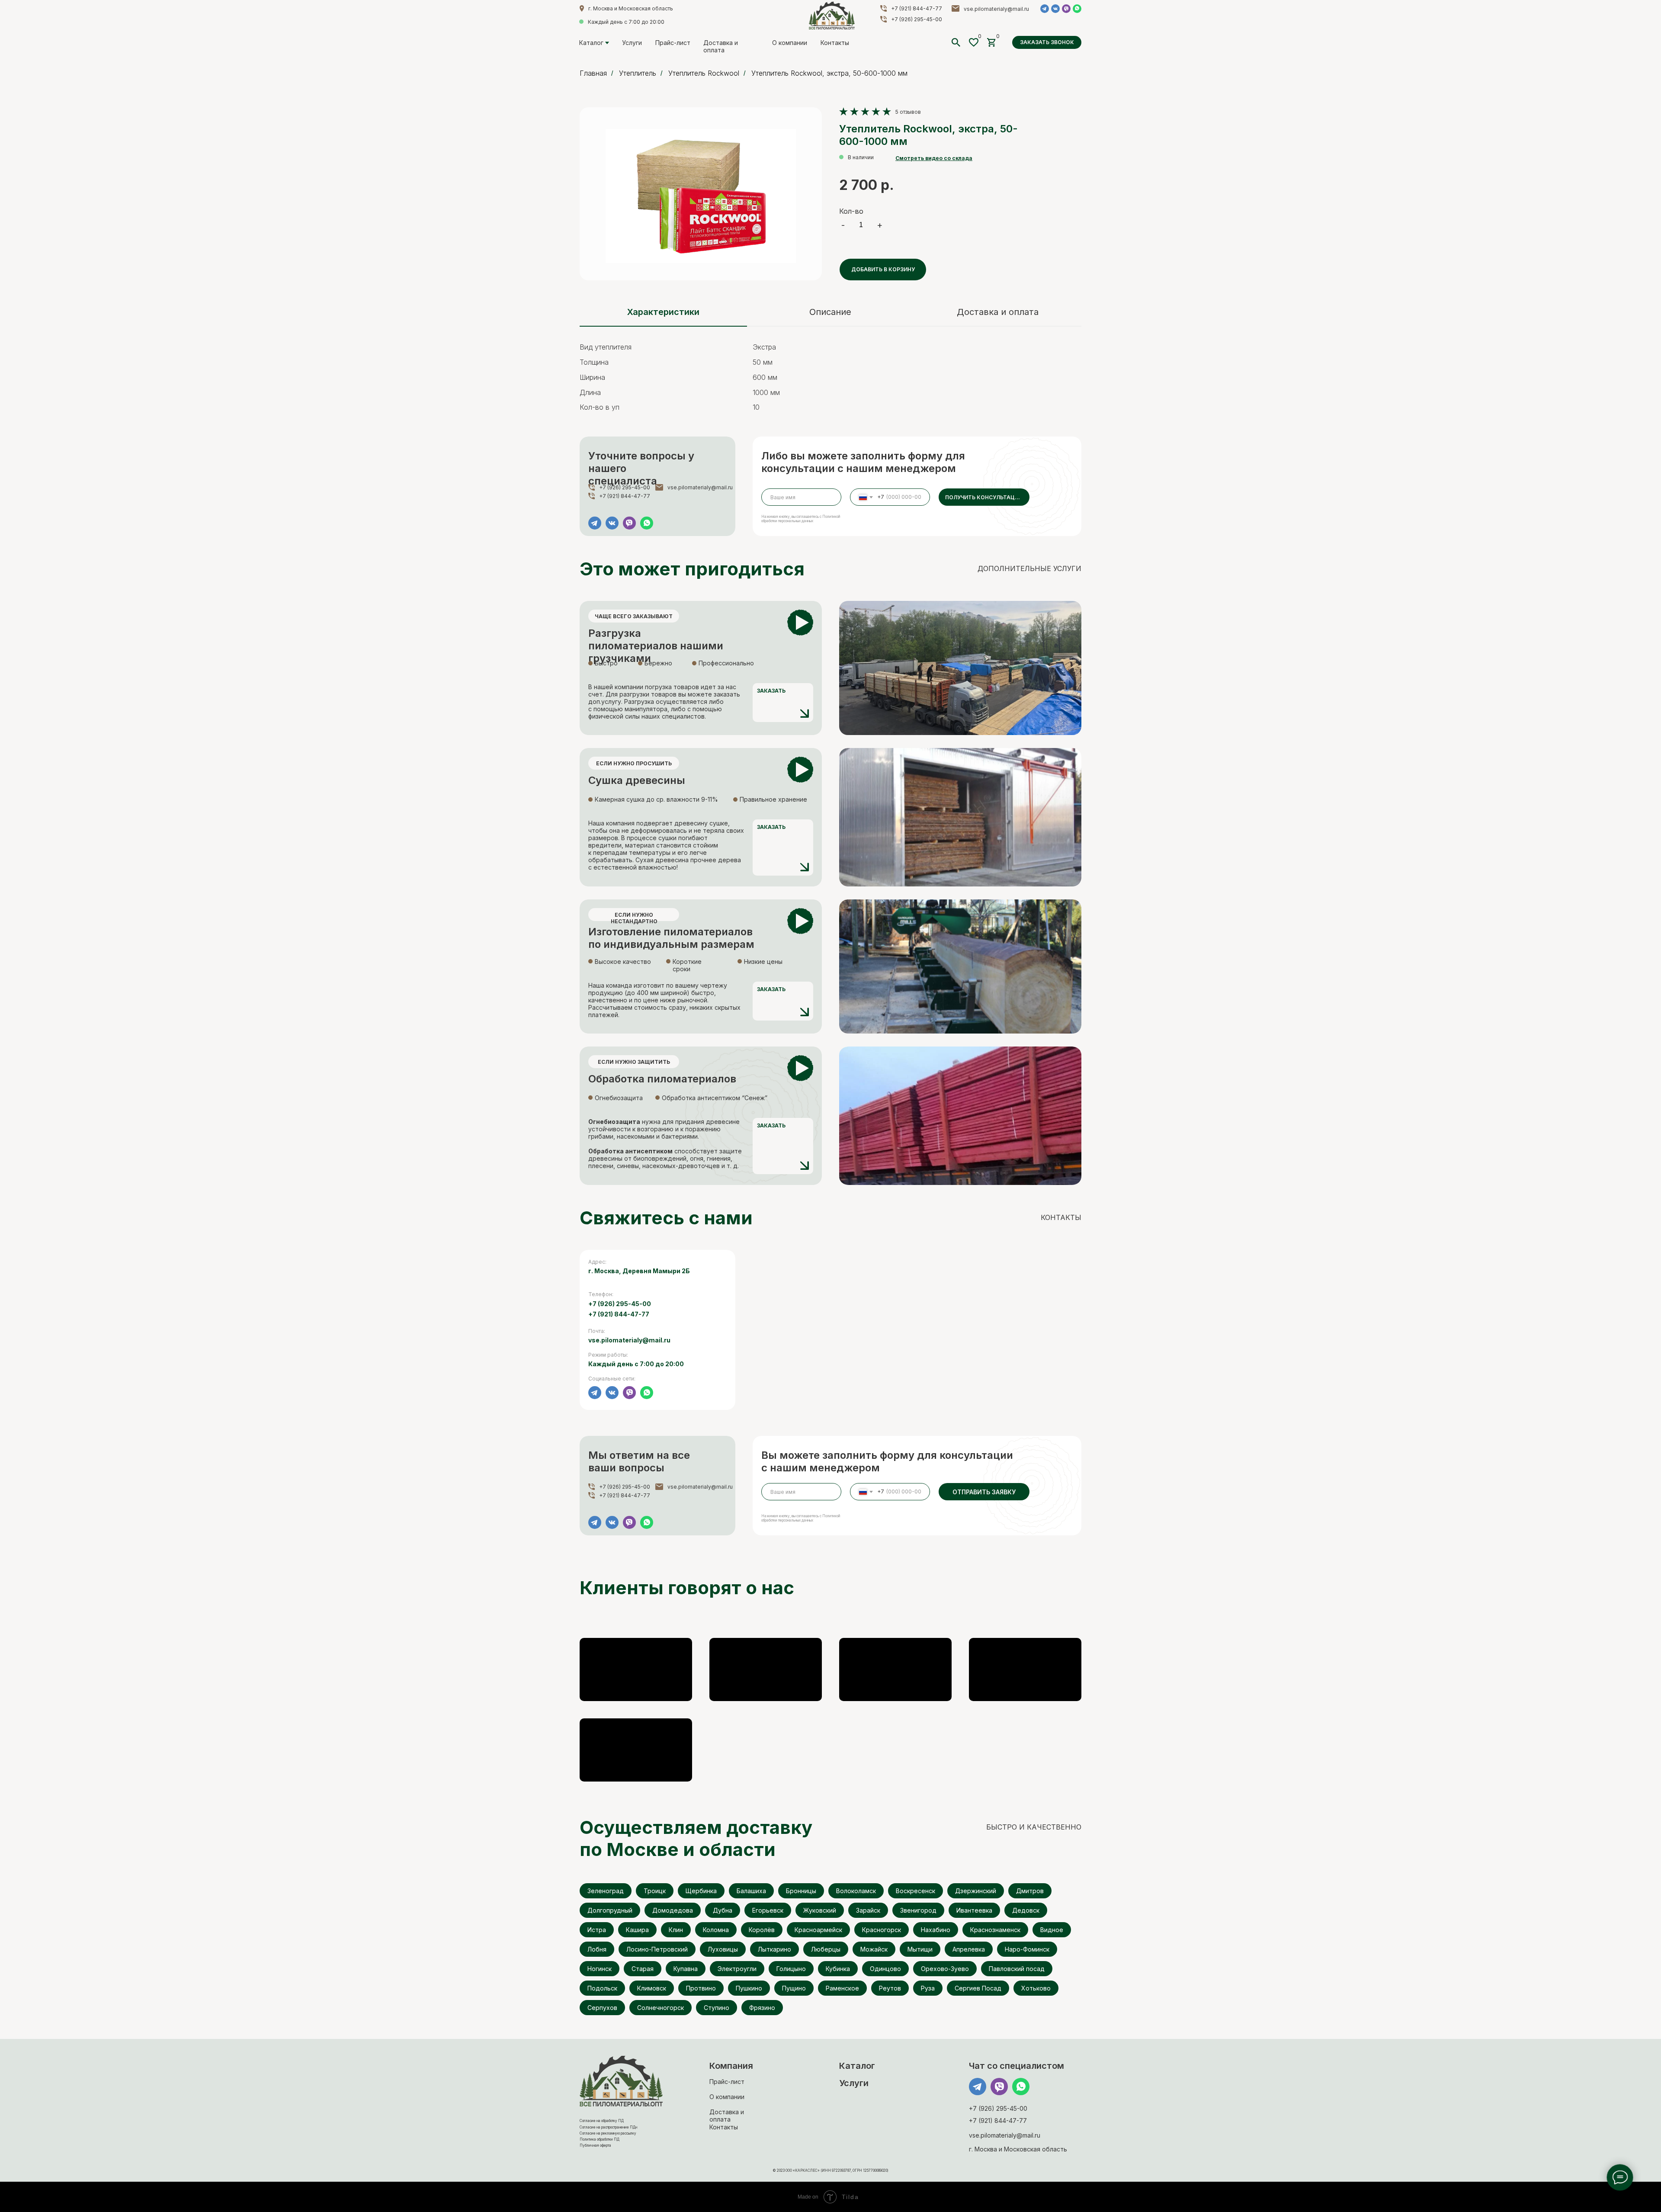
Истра (597, 1930)
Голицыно (791, 1969)
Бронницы (801, 1891)
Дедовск (1026, 1910)
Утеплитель (638, 73)
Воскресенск (915, 1891)
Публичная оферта (595, 2145)
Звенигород (918, 1910)
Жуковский (820, 1910)
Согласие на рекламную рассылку (608, 2133)
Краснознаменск (995, 1930)
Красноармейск (818, 1930)
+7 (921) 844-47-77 (917, 8)
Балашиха (751, 1891)
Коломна (716, 1930)
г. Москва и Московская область (631, 8)
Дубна (723, 1910)
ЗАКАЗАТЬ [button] (771, 691)
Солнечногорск (661, 2008)
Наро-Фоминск (1027, 1949)
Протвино (701, 1988)
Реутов (890, 1988)
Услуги (632, 43)
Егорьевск (768, 1910)
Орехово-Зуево (945, 1969)
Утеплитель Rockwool (704, 73)
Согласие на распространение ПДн (608, 2127)
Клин (676, 1930)
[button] (1047, 42)
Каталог (591, 43)
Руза (928, 1988)
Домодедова (673, 1910)
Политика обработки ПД (600, 2139)
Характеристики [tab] (663, 312)
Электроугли (737, 1969)
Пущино (794, 1988)
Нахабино (936, 1930)
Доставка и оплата (721, 46)
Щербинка (701, 1891)
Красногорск (882, 1930)
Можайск (874, 1949)
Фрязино (762, 2008)
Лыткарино (774, 1949)
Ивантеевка (974, 1910)
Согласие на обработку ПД (602, 2121)
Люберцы (826, 1949)
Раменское (842, 1988)
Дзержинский (976, 1891)
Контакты (835, 43)
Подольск (602, 1988)
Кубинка (838, 1969)
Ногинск (600, 1969)
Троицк (655, 1891)
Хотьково (1036, 1988)
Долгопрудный (610, 1910)
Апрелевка (969, 1949)
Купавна (686, 1969)
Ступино (717, 2008)
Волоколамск (856, 1891)
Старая (643, 1969)
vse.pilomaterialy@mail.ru (996, 9)
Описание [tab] (830, 312)
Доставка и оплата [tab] (998, 312)
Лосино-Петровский (657, 1949)
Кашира (637, 1930)
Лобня (597, 1949)
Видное (1052, 1930)
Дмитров (1030, 1891)
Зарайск (868, 1910)
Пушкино (749, 1988)
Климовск (652, 1988)
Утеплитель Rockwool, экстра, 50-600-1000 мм (829, 73)
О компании (790, 43)
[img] (832, 16)
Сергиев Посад (978, 1988)
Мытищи (920, 1949)
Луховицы (723, 1949)
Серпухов (602, 2008)
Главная (593, 73)
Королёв (762, 1930)
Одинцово (885, 1969)
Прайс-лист (673, 43)
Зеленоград (606, 1891)
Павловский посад (1017, 1969)
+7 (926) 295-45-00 (917, 19)
